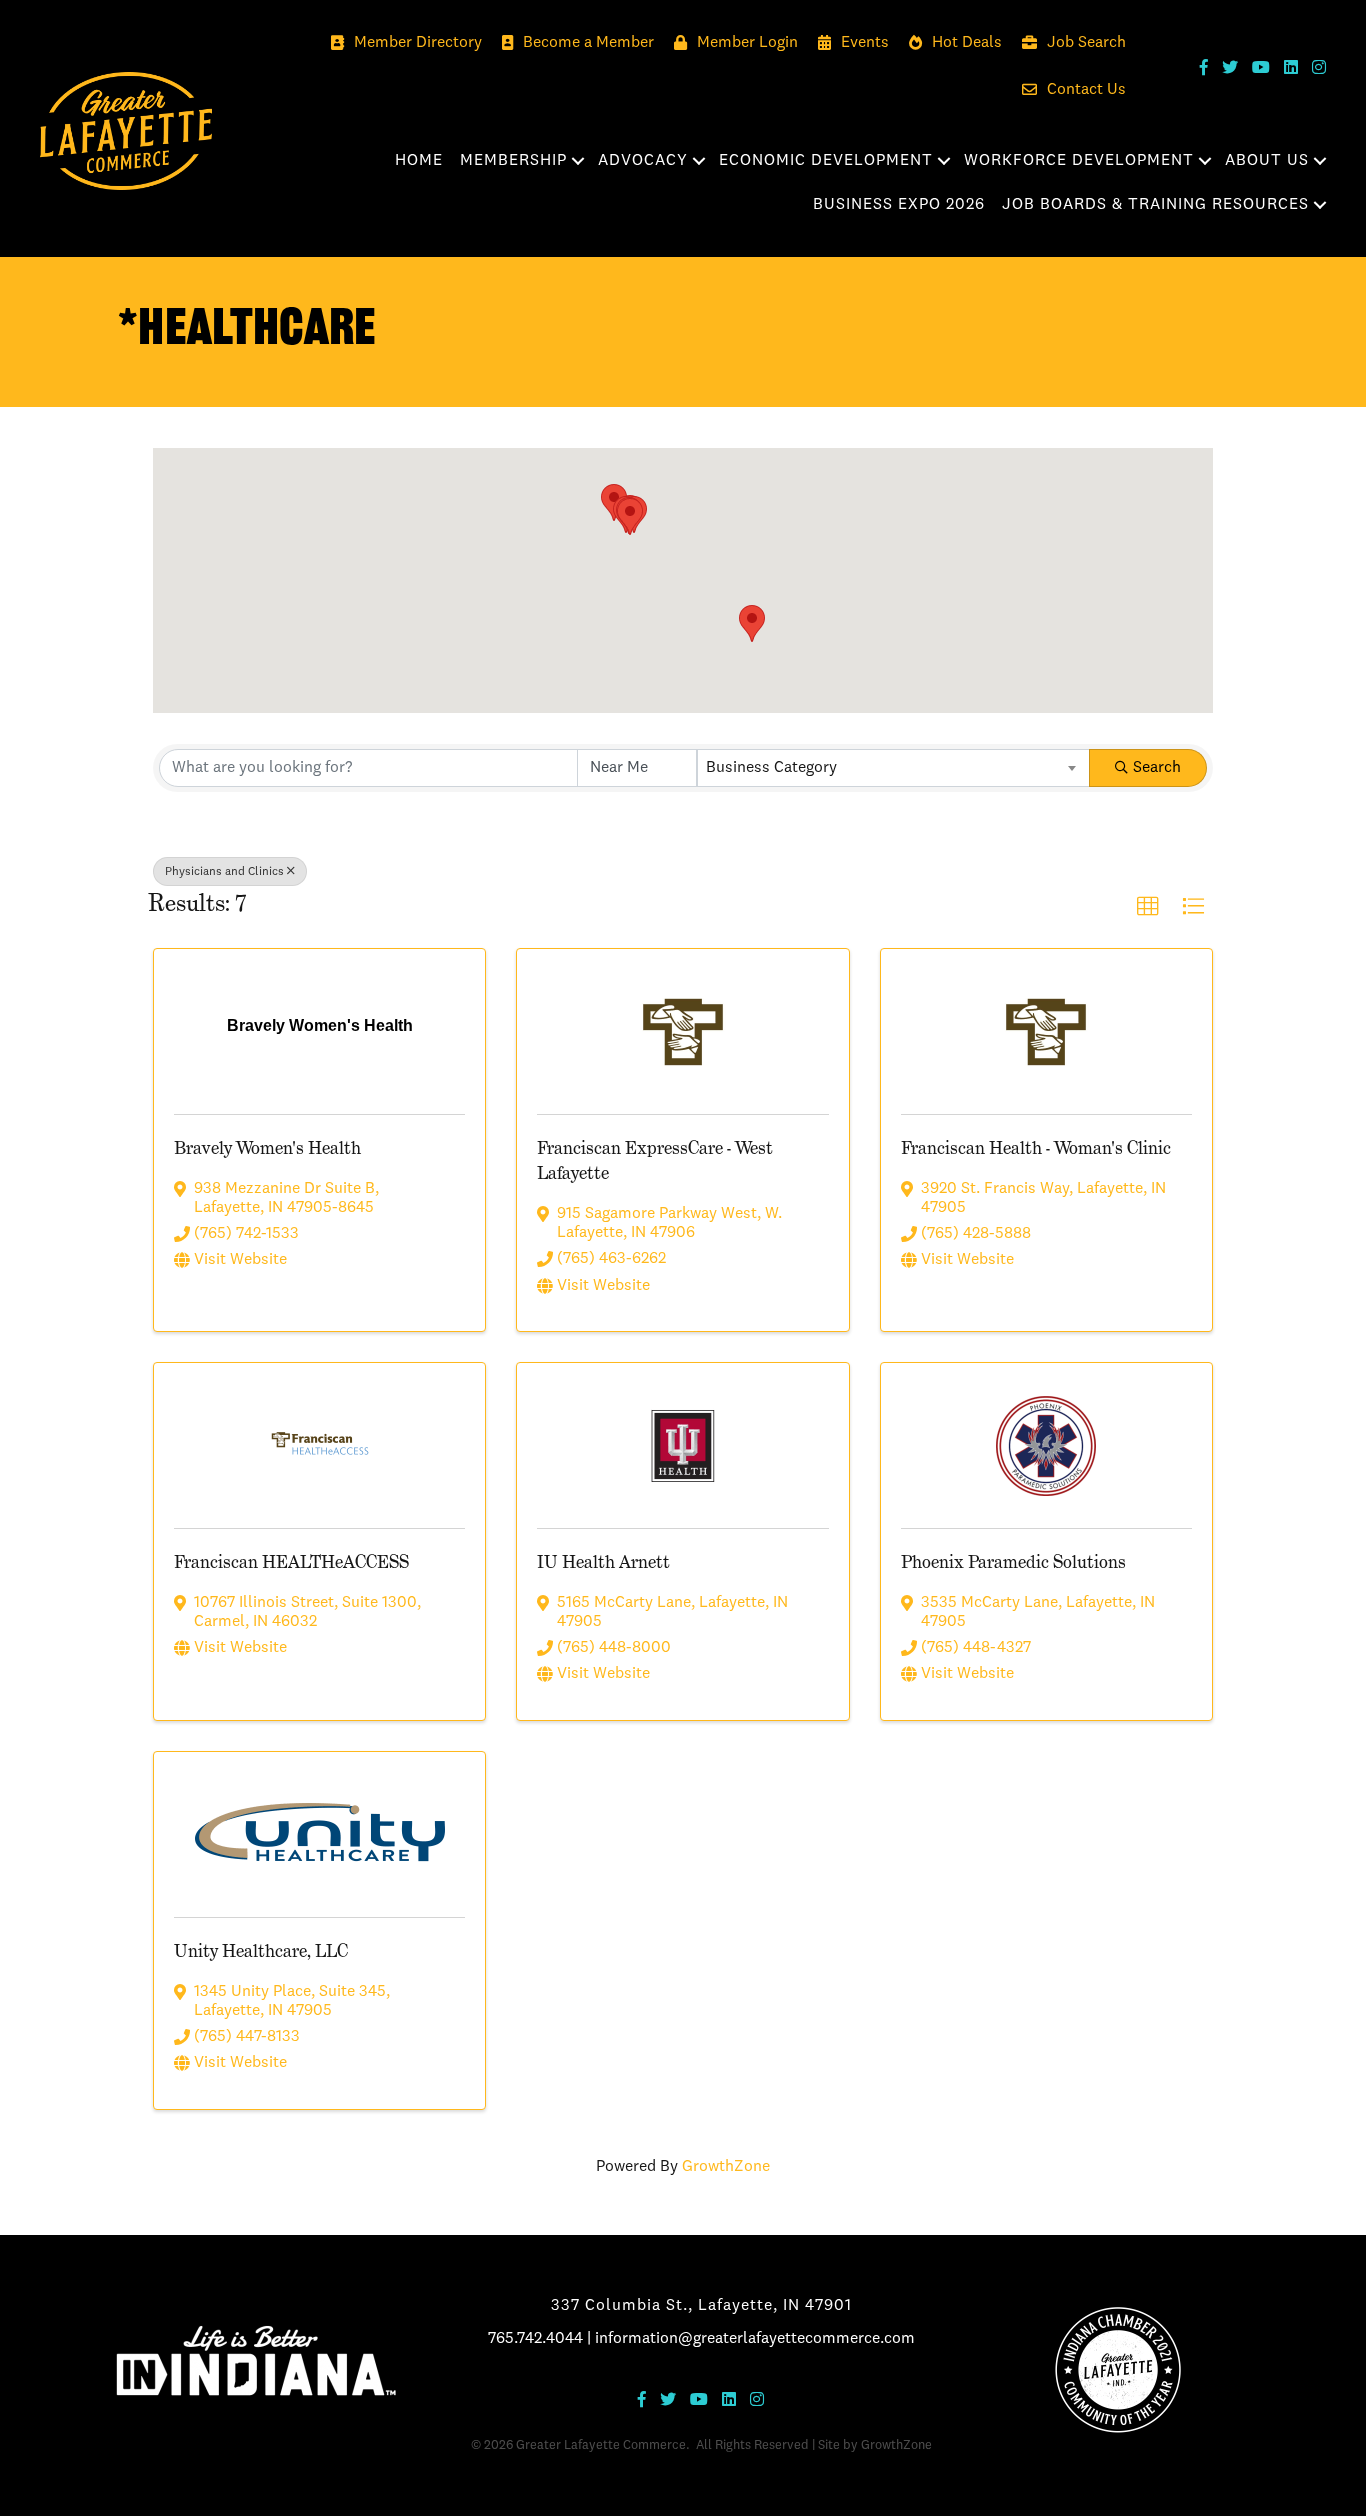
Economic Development (826, 161)
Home (419, 161)
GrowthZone (726, 2167)
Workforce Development (1079, 161)
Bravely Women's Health (267, 1147)
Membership (513, 161)
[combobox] (893, 768)
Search (1157, 768)
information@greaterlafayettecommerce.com (755, 2339)
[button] (630, 516)
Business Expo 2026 (899, 205)
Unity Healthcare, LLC (261, 1950)
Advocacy (643, 161)
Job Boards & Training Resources (1155, 205)
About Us (1267, 161)
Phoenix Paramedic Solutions (1013, 1561)
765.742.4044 (535, 2339)
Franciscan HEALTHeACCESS (291, 1561)
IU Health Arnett (603, 1561)
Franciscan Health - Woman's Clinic (1036, 1147)
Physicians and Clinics (224, 872)
